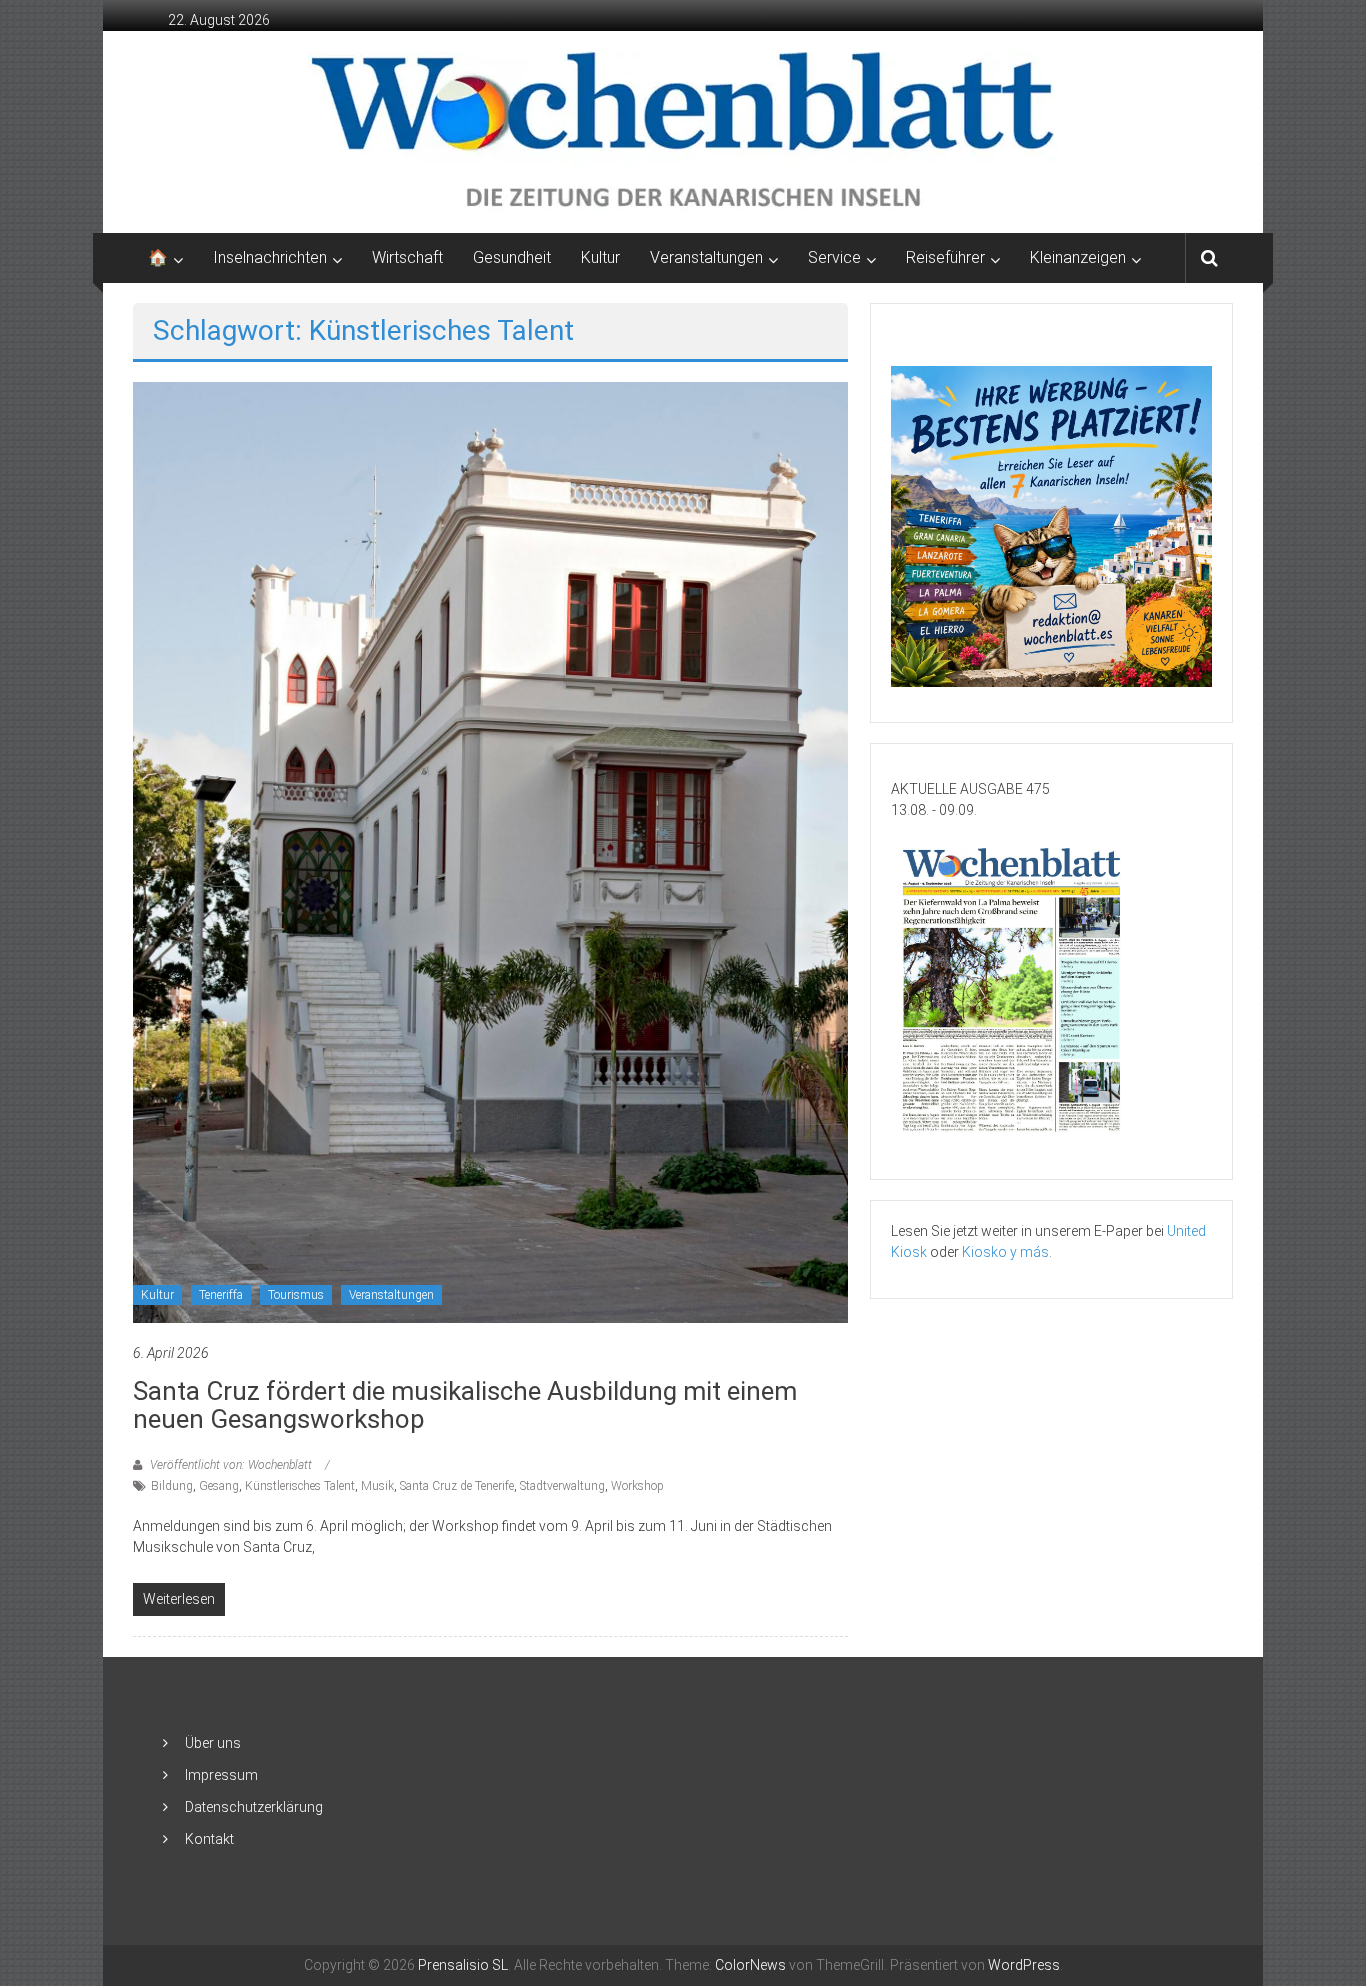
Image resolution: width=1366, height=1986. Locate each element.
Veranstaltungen (391, 1295)
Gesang (219, 1486)
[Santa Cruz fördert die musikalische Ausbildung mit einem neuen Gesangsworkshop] (490, 851)
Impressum (221, 1775)
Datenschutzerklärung (254, 1807)
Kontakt (209, 1839)
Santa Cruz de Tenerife (457, 1486)
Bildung (172, 1486)
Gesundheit (512, 257)
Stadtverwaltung (562, 1486)
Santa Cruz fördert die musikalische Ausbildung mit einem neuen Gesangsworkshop (465, 1405)
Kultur (600, 257)
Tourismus (296, 1295)
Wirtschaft (407, 257)
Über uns (213, 1743)
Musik (377, 1486)
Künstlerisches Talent (300, 1486)
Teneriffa (221, 1295)
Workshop (637, 1486)
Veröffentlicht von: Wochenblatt (231, 1465)
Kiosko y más (1005, 1252)
